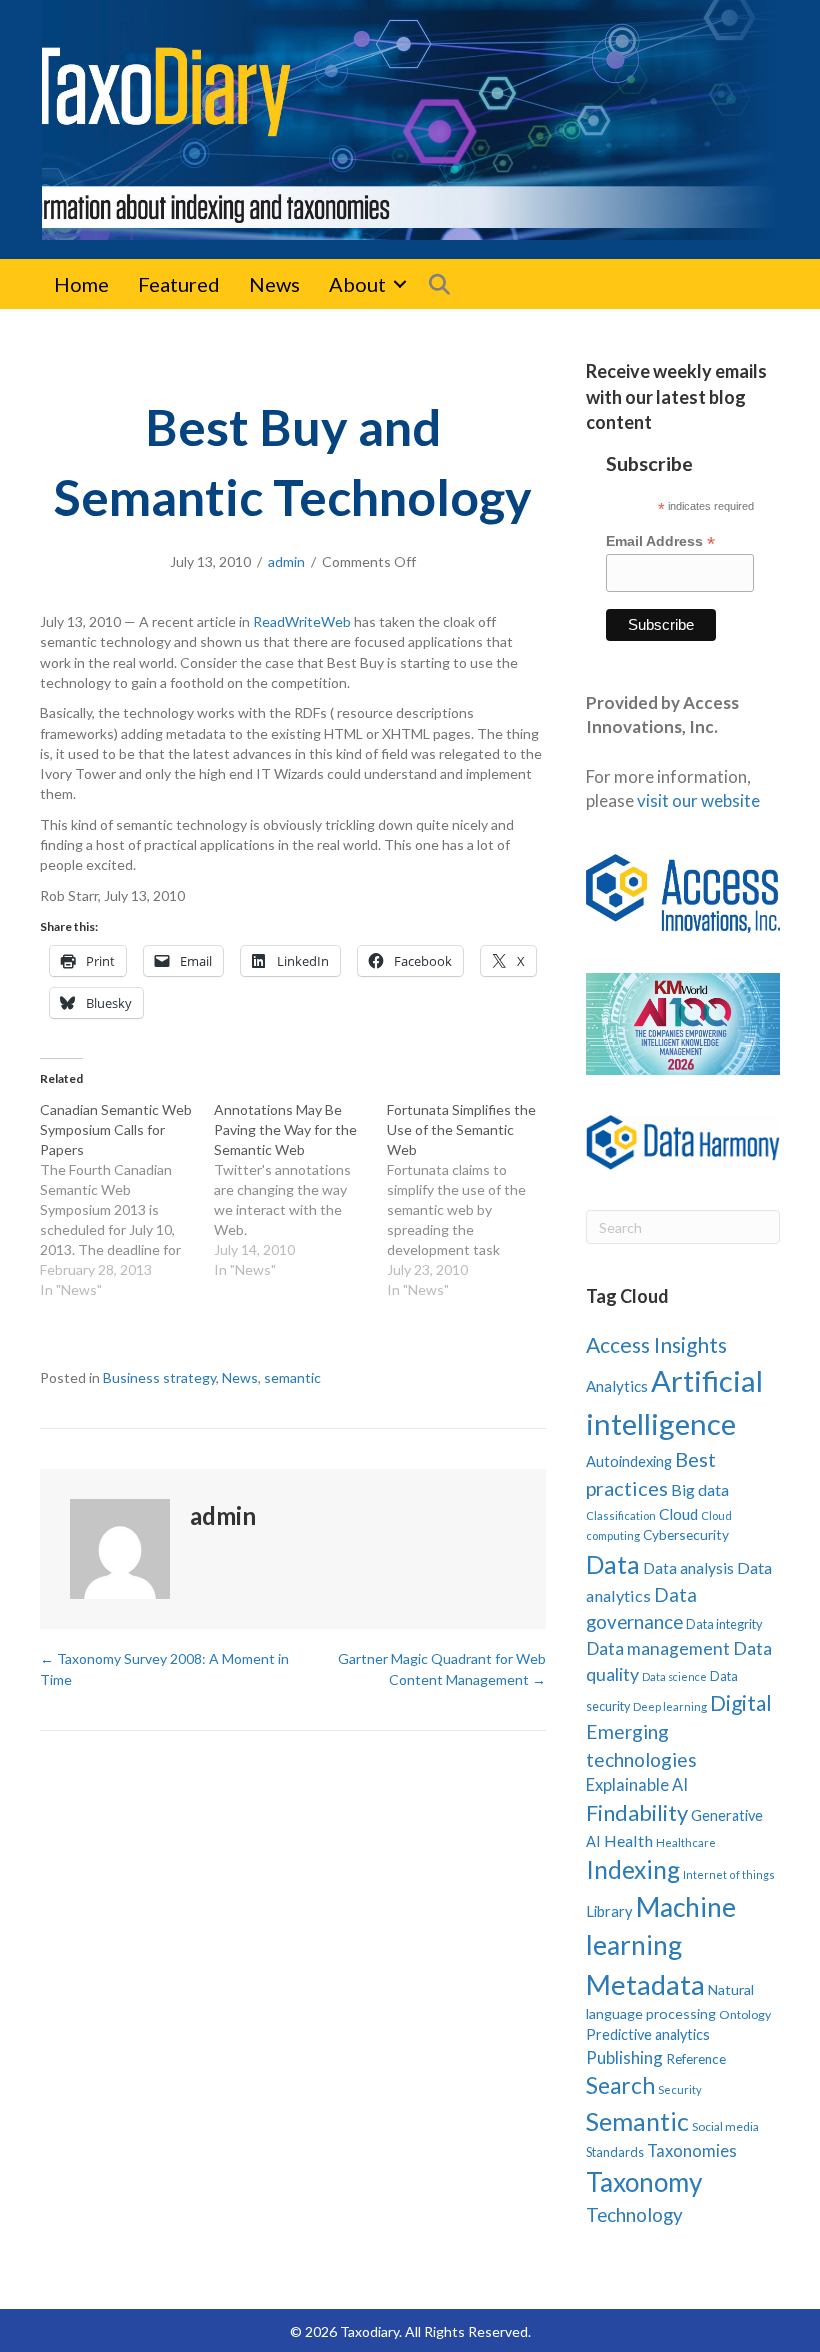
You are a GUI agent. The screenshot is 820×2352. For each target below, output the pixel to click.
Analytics (617, 1386)
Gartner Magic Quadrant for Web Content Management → (442, 1668)
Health (628, 1840)
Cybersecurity (686, 1534)
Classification (621, 1515)
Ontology (745, 2014)
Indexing (633, 1869)
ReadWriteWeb (302, 621)
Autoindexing (629, 1461)
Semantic (637, 2121)
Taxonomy (644, 2182)
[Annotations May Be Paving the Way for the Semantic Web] (301, 1190)
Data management (658, 1648)
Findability (637, 1812)
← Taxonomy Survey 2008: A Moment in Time (164, 1668)
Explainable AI (637, 1784)
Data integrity (724, 1624)
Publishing (624, 2057)
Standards (615, 2152)
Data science (674, 1676)
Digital (741, 1702)
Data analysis (688, 1568)
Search (620, 2085)
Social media (725, 2126)
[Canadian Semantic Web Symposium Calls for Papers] (127, 1200)
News (274, 284)
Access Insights (656, 1344)
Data (613, 1564)
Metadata (645, 1984)
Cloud (678, 1514)
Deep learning (670, 1706)
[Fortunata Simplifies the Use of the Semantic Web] (474, 1200)
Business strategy (159, 1377)
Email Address (660, 541)
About (357, 284)
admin (286, 561)
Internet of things (729, 1874)
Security (680, 2089)
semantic (292, 1377)
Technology (634, 2214)
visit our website (698, 800)
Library (609, 1911)
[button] (400, 284)
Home (81, 284)
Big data (700, 1489)
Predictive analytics (648, 2034)
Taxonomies (692, 2151)
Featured (179, 284)
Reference (696, 2059)
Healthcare (686, 1842)
